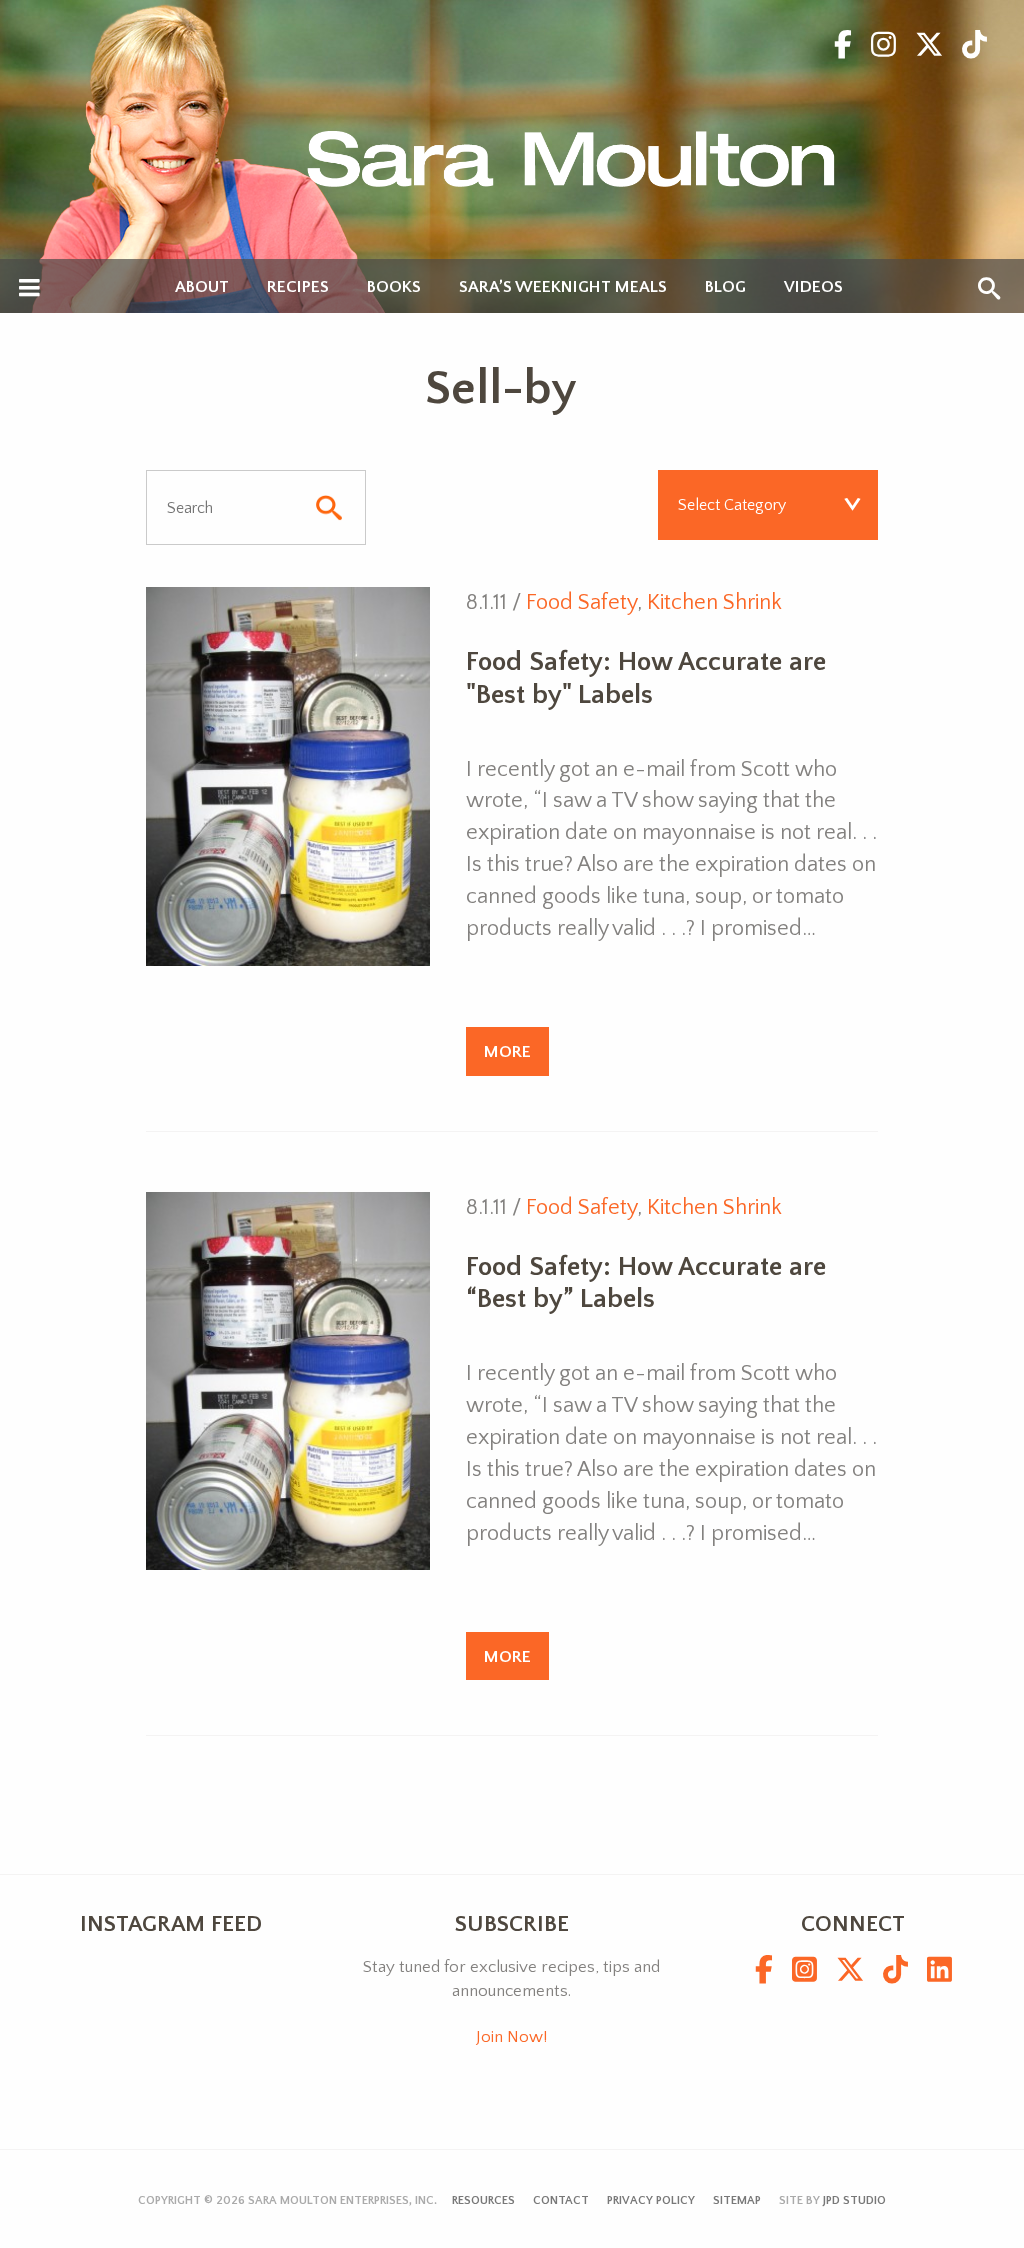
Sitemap (737, 2200)
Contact (561, 2200)
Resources (483, 2200)
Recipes (298, 287)
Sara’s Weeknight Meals (563, 287)
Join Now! (511, 2037)
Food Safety (581, 602)
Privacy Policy (651, 2200)
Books (394, 287)
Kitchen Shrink (714, 602)
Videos (813, 287)
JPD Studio (854, 2200)
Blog (725, 287)
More (507, 1051)
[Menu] (29, 289)
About (202, 287)
